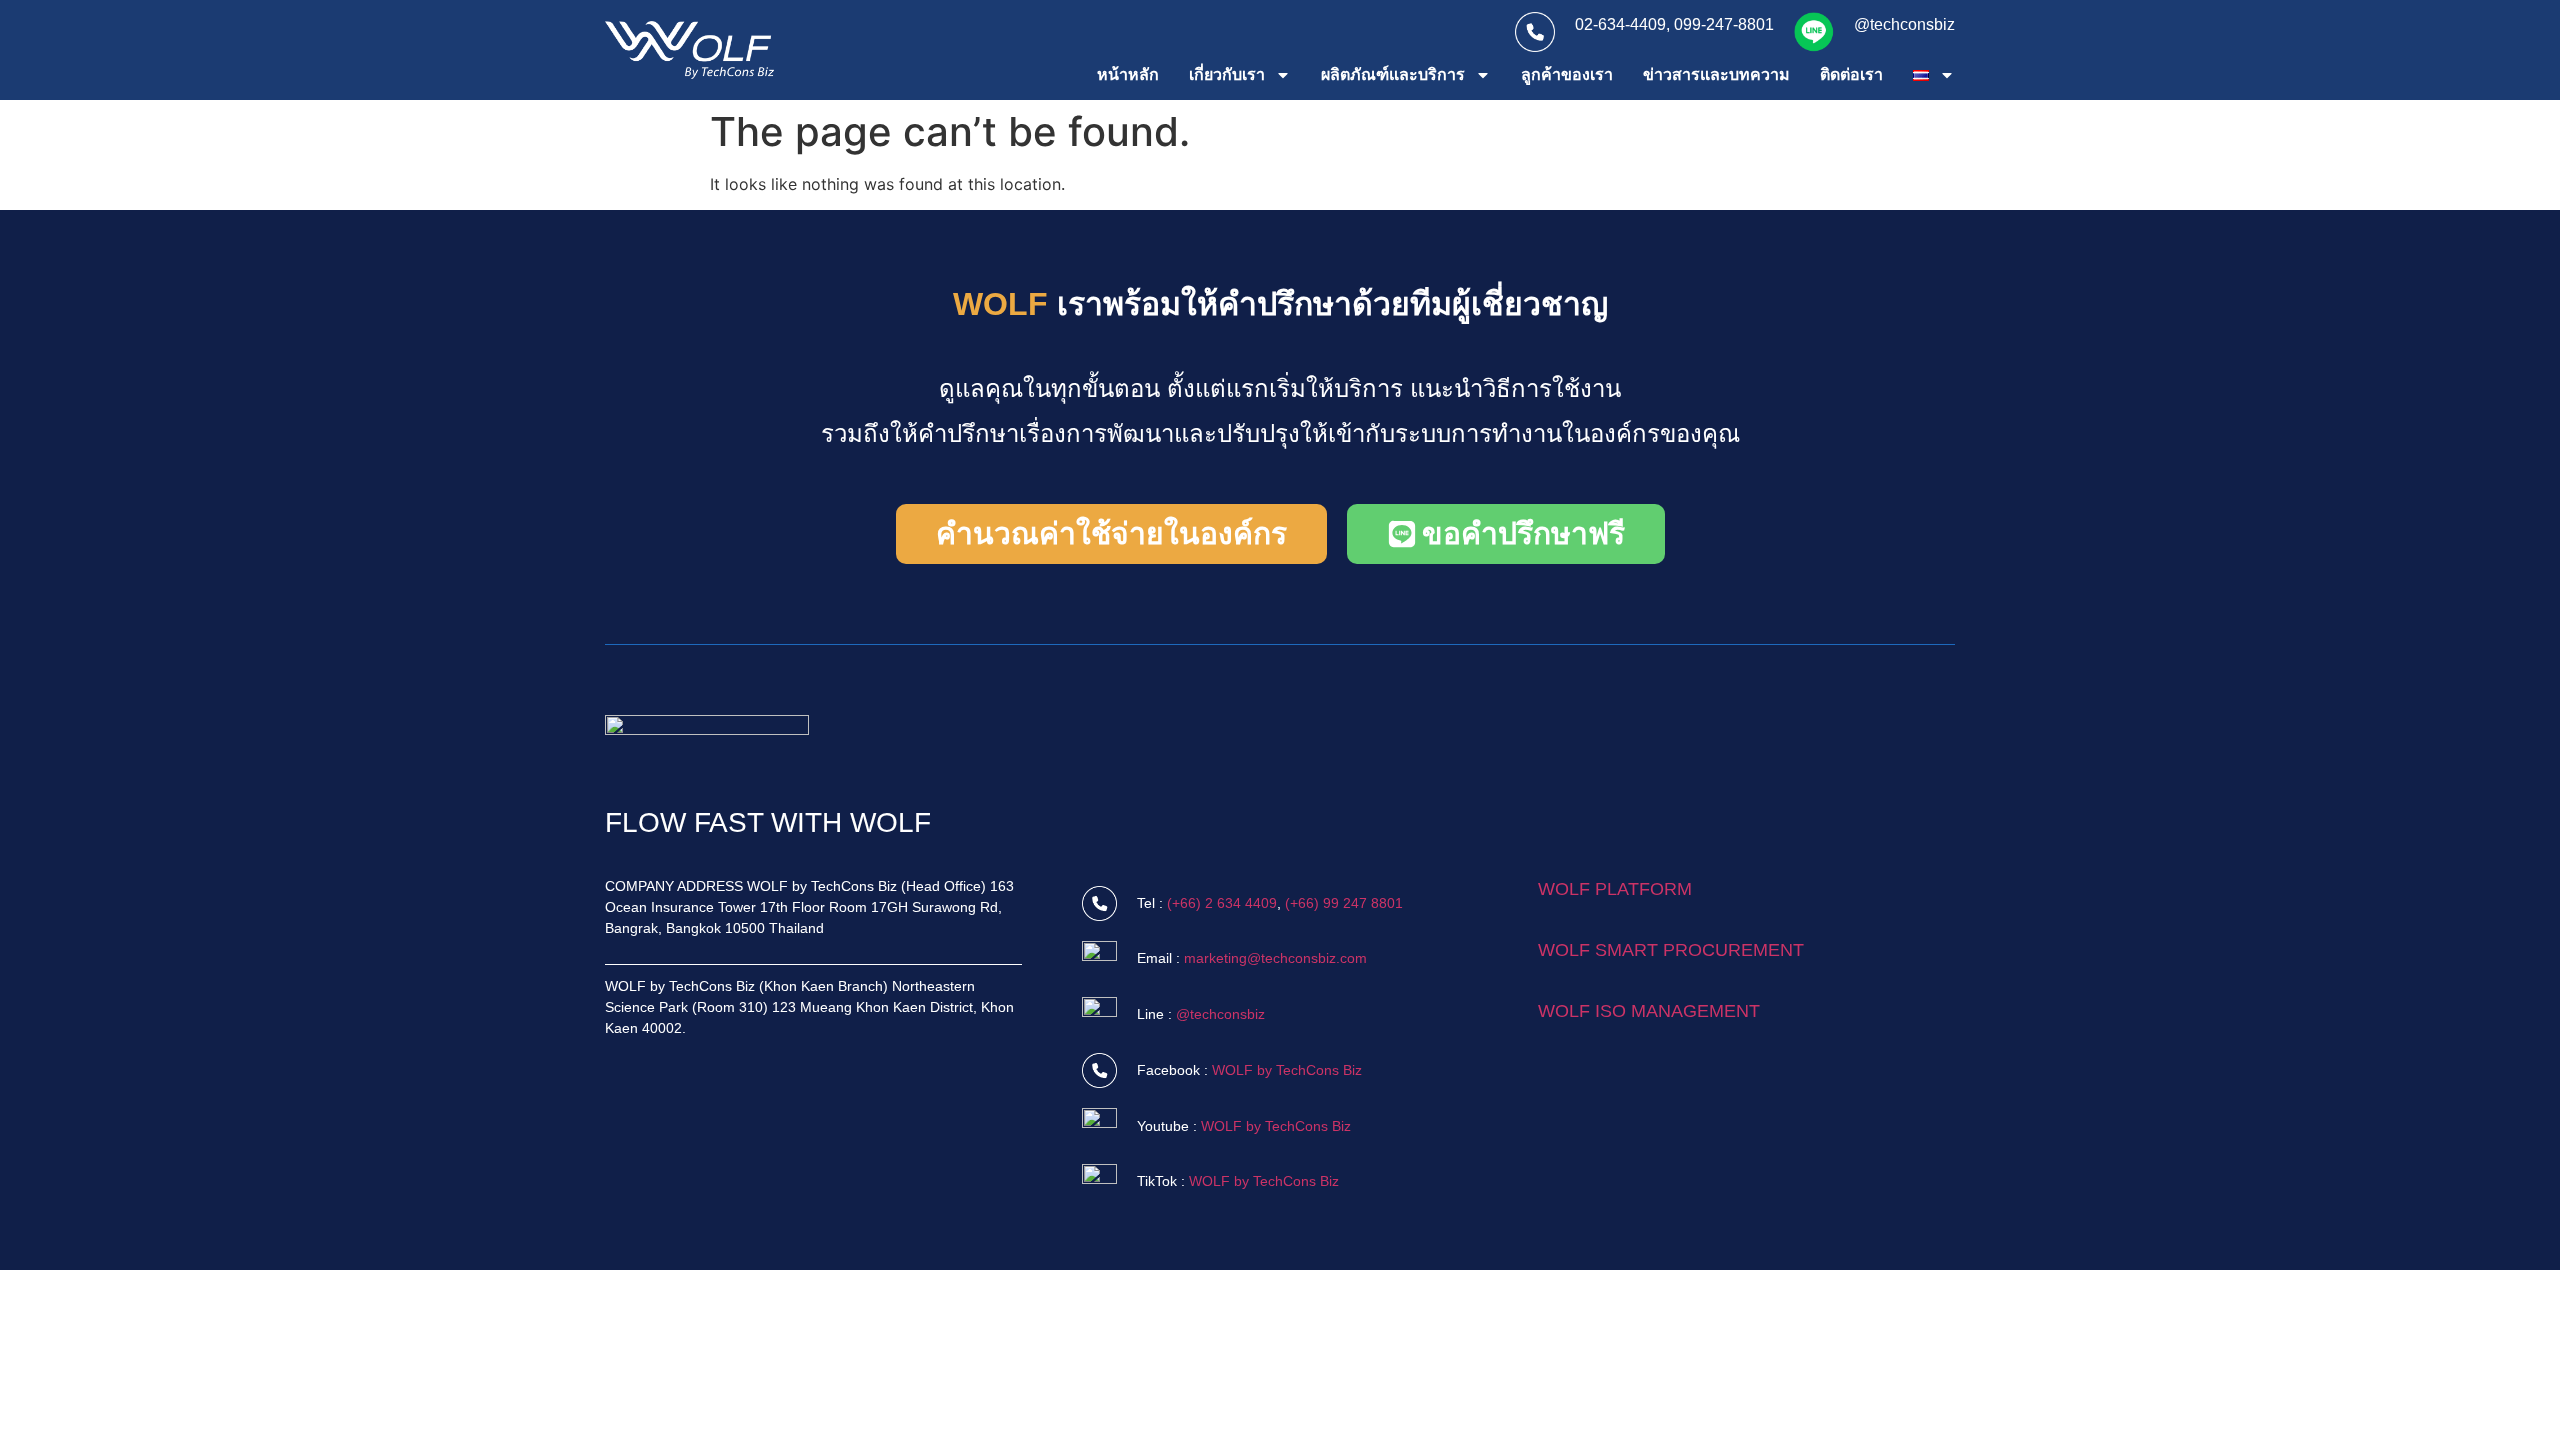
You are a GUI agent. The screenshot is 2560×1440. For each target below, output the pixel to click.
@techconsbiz (1904, 24)
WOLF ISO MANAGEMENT (1649, 1011)
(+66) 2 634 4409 (1222, 903)
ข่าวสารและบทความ (1716, 74)
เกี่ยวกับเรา (1227, 74)
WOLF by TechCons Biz (1287, 1070)
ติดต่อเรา (1851, 74)
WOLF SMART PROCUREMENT (1671, 950)
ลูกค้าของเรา (1567, 74)
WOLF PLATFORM (1615, 889)
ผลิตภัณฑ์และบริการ (1393, 74)
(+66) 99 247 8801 (1344, 903)
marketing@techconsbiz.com (1275, 958)
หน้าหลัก (1128, 74)
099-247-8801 (1724, 24)
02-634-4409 (1620, 24)
